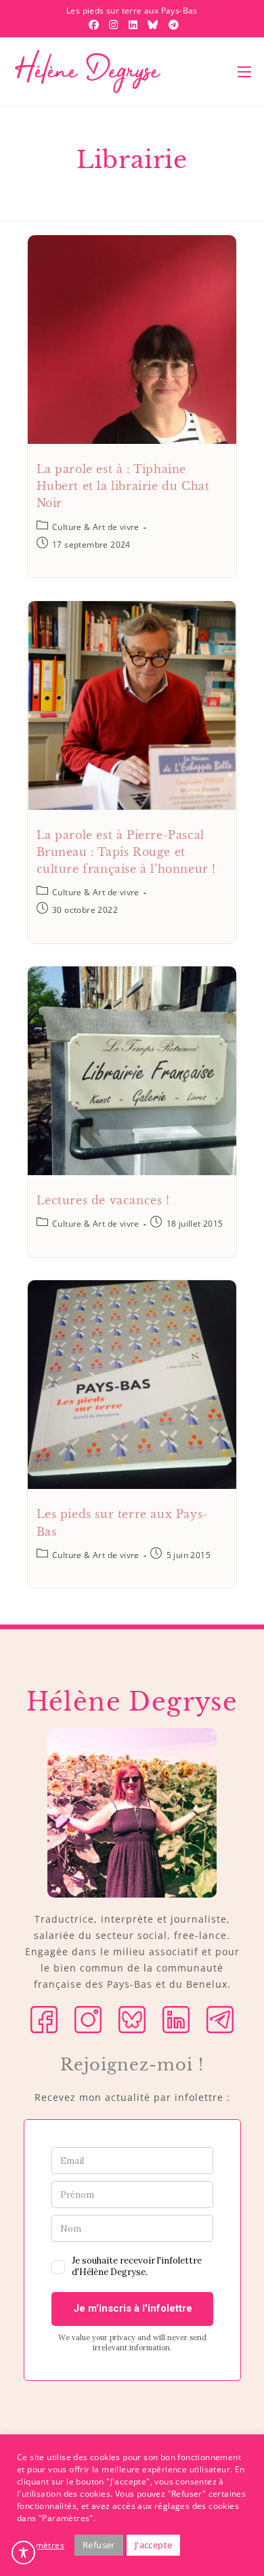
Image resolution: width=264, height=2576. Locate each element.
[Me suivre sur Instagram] (88, 2019)
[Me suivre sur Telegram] (220, 2019)
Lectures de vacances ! (103, 1200)
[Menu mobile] (244, 72)
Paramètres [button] (41, 2545)
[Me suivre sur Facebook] (44, 2019)
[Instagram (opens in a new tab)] (115, 24)
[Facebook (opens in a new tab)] (95, 24)
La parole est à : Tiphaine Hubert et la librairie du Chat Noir (123, 486)
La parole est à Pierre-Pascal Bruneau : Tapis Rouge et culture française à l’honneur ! (127, 852)
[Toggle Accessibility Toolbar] (23, 2553)
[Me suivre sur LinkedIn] (176, 2019)
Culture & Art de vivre (96, 527)
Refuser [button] (99, 2545)
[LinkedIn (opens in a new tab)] (135, 24)
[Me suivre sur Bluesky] (132, 2019)
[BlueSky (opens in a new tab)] (154, 24)
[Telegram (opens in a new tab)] (172, 24)
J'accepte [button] (154, 2545)
